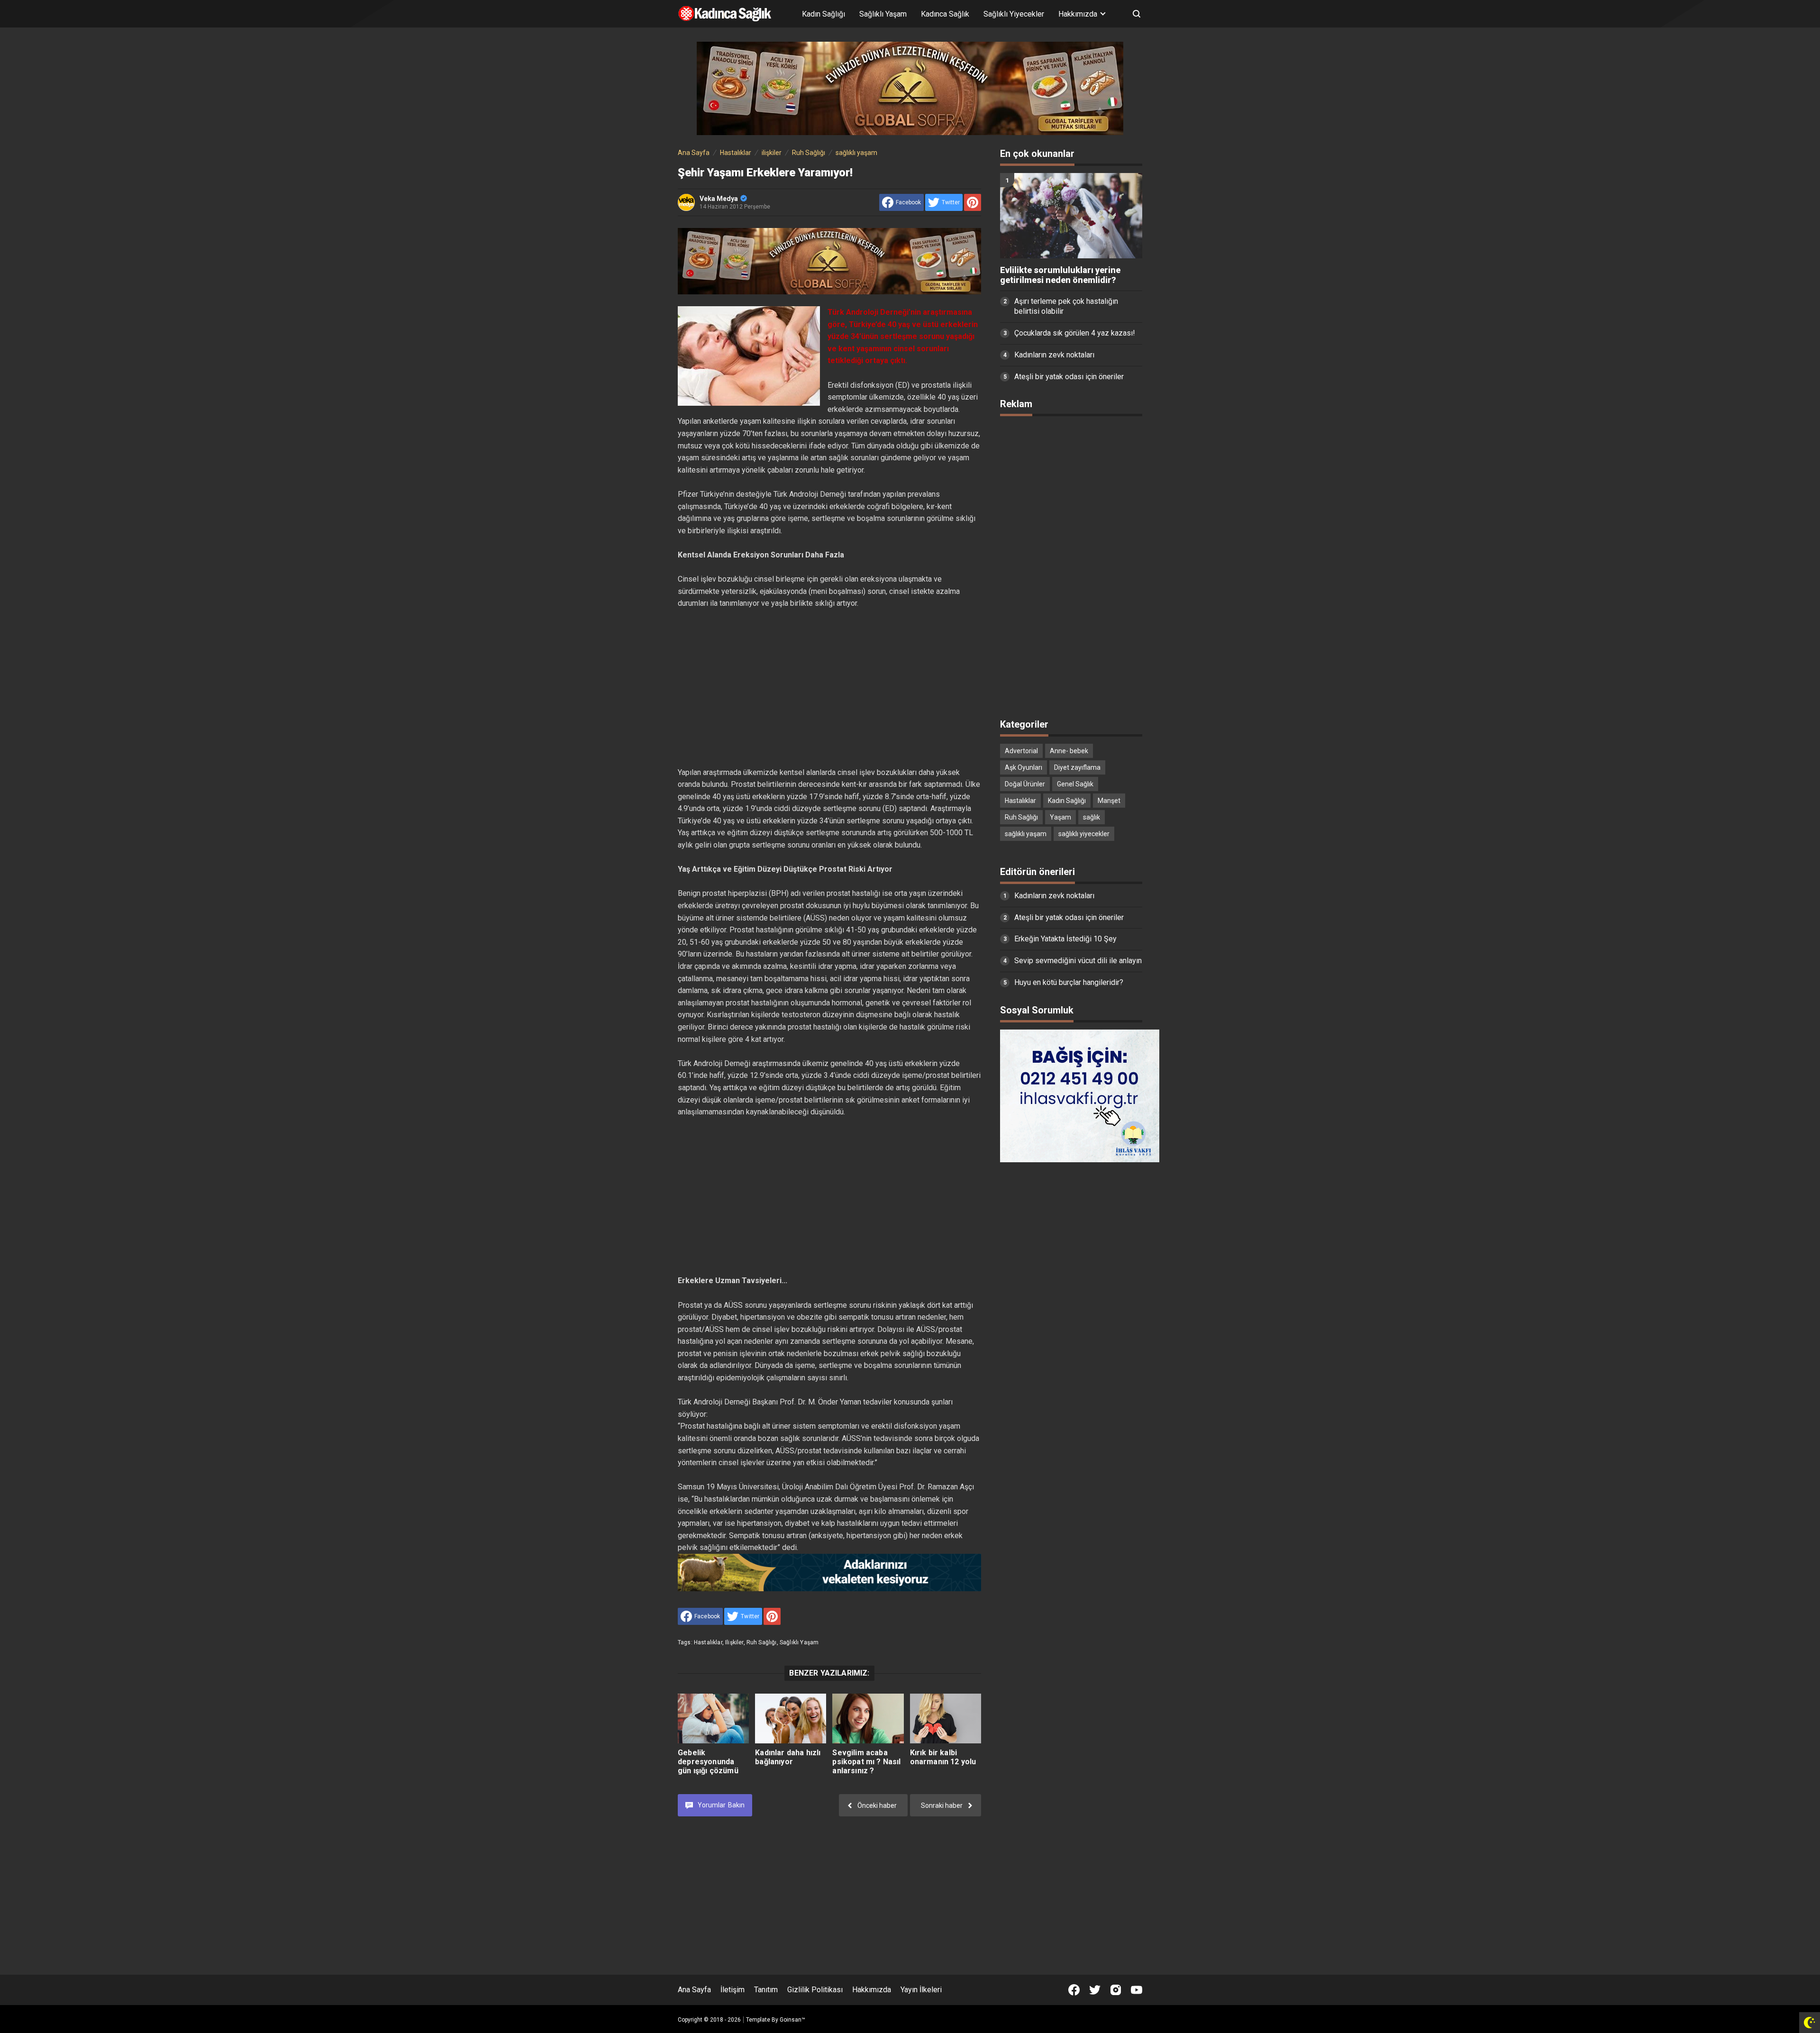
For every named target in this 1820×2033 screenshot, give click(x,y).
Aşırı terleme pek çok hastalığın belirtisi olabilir (1066, 306)
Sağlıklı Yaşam (883, 14)
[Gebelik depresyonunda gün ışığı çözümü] (713, 1718)
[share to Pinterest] (973, 202)
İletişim (733, 1990)
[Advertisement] (829, 676)
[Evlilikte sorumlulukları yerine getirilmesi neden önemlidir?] (1071, 216)
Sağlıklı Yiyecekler (1014, 14)
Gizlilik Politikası (815, 1990)
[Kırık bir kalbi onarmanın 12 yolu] (946, 1718)
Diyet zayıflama (1077, 767)
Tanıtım (766, 1990)
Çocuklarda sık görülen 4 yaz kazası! (1075, 333)
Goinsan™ (792, 2020)
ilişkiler (734, 1642)
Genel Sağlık (1075, 784)
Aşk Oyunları (1024, 767)
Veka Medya (719, 199)
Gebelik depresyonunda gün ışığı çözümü (708, 1762)
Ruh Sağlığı (762, 1642)
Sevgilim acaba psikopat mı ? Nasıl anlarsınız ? (866, 1762)
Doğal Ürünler (1025, 784)
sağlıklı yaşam (799, 1642)
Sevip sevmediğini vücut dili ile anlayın (1078, 961)
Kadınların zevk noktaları (1054, 355)
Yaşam (1060, 817)
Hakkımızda (872, 1990)
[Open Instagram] (1116, 1990)
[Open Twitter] (1095, 1990)
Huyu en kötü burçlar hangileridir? (1069, 982)
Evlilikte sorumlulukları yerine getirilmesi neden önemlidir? (1060, 275)
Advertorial (1021, 751)
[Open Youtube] (1137, 1990)
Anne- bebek (1069, 751)
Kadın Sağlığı (824, 14)
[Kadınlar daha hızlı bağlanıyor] (791, 1718)
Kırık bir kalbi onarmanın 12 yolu (943, 1757)
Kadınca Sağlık (945, 14)
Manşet (1109, 801)
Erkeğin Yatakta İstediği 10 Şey (1065, 939)
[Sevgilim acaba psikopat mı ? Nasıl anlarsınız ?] (868, 1718)
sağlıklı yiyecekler (1084, 834)
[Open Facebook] (1074, 1990)
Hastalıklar (708, 1642)
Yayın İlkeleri (921, 1990)
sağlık (1092, 817)
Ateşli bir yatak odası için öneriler (1069, 377)
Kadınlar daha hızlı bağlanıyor (788, 1757)
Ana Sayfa (694, 1990)
